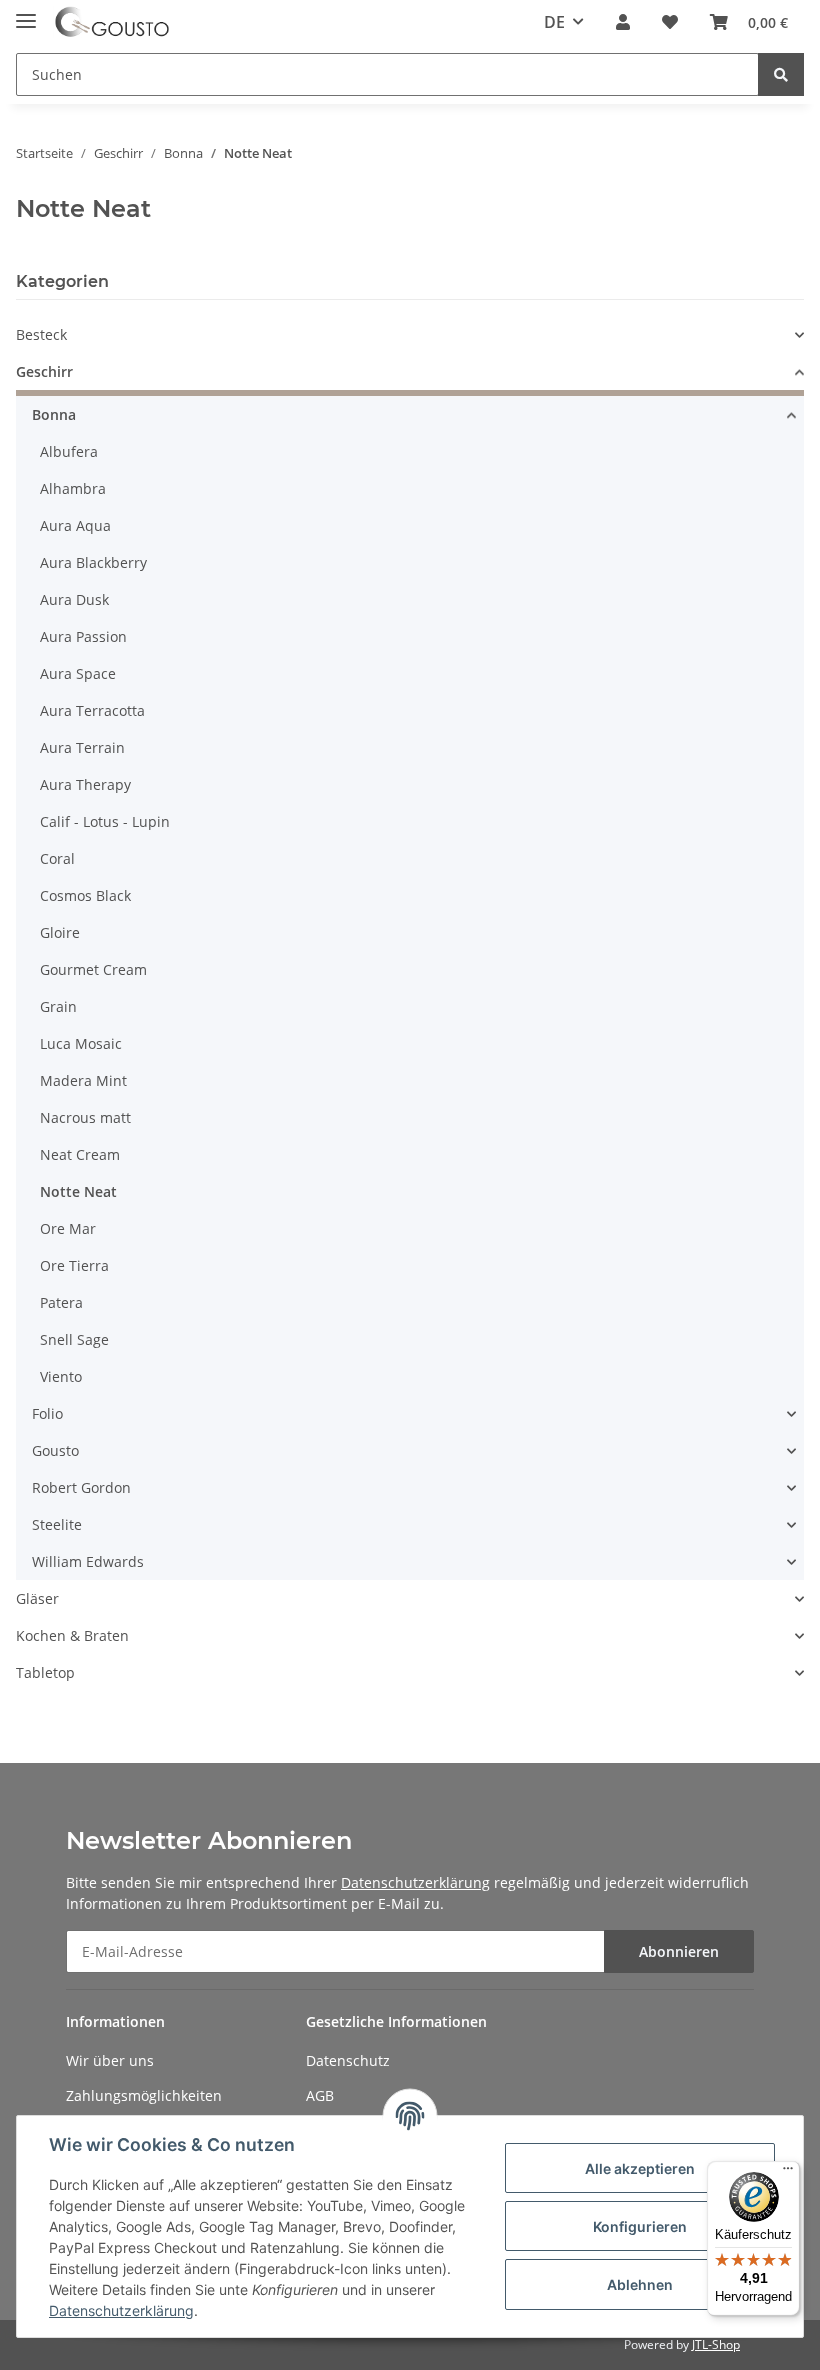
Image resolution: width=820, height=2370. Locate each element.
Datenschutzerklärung (415, 1882)
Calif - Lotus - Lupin (105, 821)
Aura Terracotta (92, 710)
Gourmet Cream (93, 969)
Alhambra (73, 488)
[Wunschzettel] (670, 22)
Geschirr (44, 371)
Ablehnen (640, 2284)
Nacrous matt (85, 1117)
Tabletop (45, 1672)
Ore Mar (68, 1228)
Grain (58, 1006)
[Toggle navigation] (26, 12)
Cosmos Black (85, 895)
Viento (61, 1376)
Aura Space (78, 673)
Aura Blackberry (93, 562)
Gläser (37, 1598)
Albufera (69, 451)
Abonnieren (679, 1951)
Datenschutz (348, 2060)
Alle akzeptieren (640, 2168)
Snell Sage (74, 1339)
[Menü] (788, 2173)
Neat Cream (80, 1154)
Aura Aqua (75, 525)
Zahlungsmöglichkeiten (144, 2095)
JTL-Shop (716, 2344)
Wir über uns (110, 2060)
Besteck (41, 334)
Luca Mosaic (81, 1043)
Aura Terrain (82, 747)
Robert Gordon (81, 1487)
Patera (61, 1302)
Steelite (57, 1524)
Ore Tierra (74, 1265)
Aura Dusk (74, 599)
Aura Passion (83, 636)
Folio (47, 1413)
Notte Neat (78, 1191)
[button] (623, 22)
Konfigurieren (640, 2226)
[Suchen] (781, 74)
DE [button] (554, 22)
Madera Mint (83, 1080)
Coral (57, 858)
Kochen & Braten (72, 1635)
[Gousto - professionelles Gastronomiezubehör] (112, 22)
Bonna (54, 414)
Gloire (60, 932)
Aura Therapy (85, 784)
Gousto (55, 1450)
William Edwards (88, 1561)
